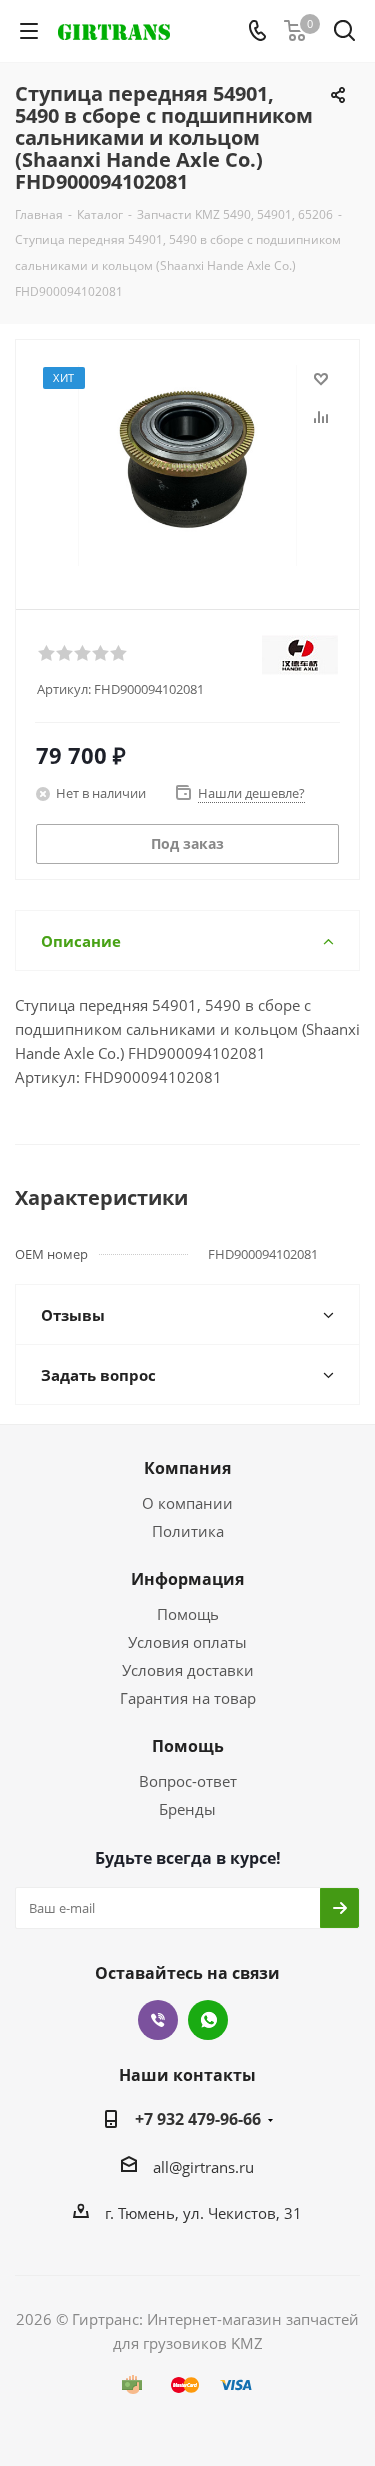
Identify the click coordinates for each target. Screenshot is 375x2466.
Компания (187, 1468)
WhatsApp (208, 2020)
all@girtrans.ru (203, 2167)
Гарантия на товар (188, 1698)
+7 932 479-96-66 (198, 2119)
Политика (188, 1531)
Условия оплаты (187, 1642)
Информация (187, 1579)
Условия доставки (188, 1670)
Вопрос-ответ (188, 1781)
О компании (187, 1503)
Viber (158, 2020)
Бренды (187, 1809)
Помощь (188, 1614)
